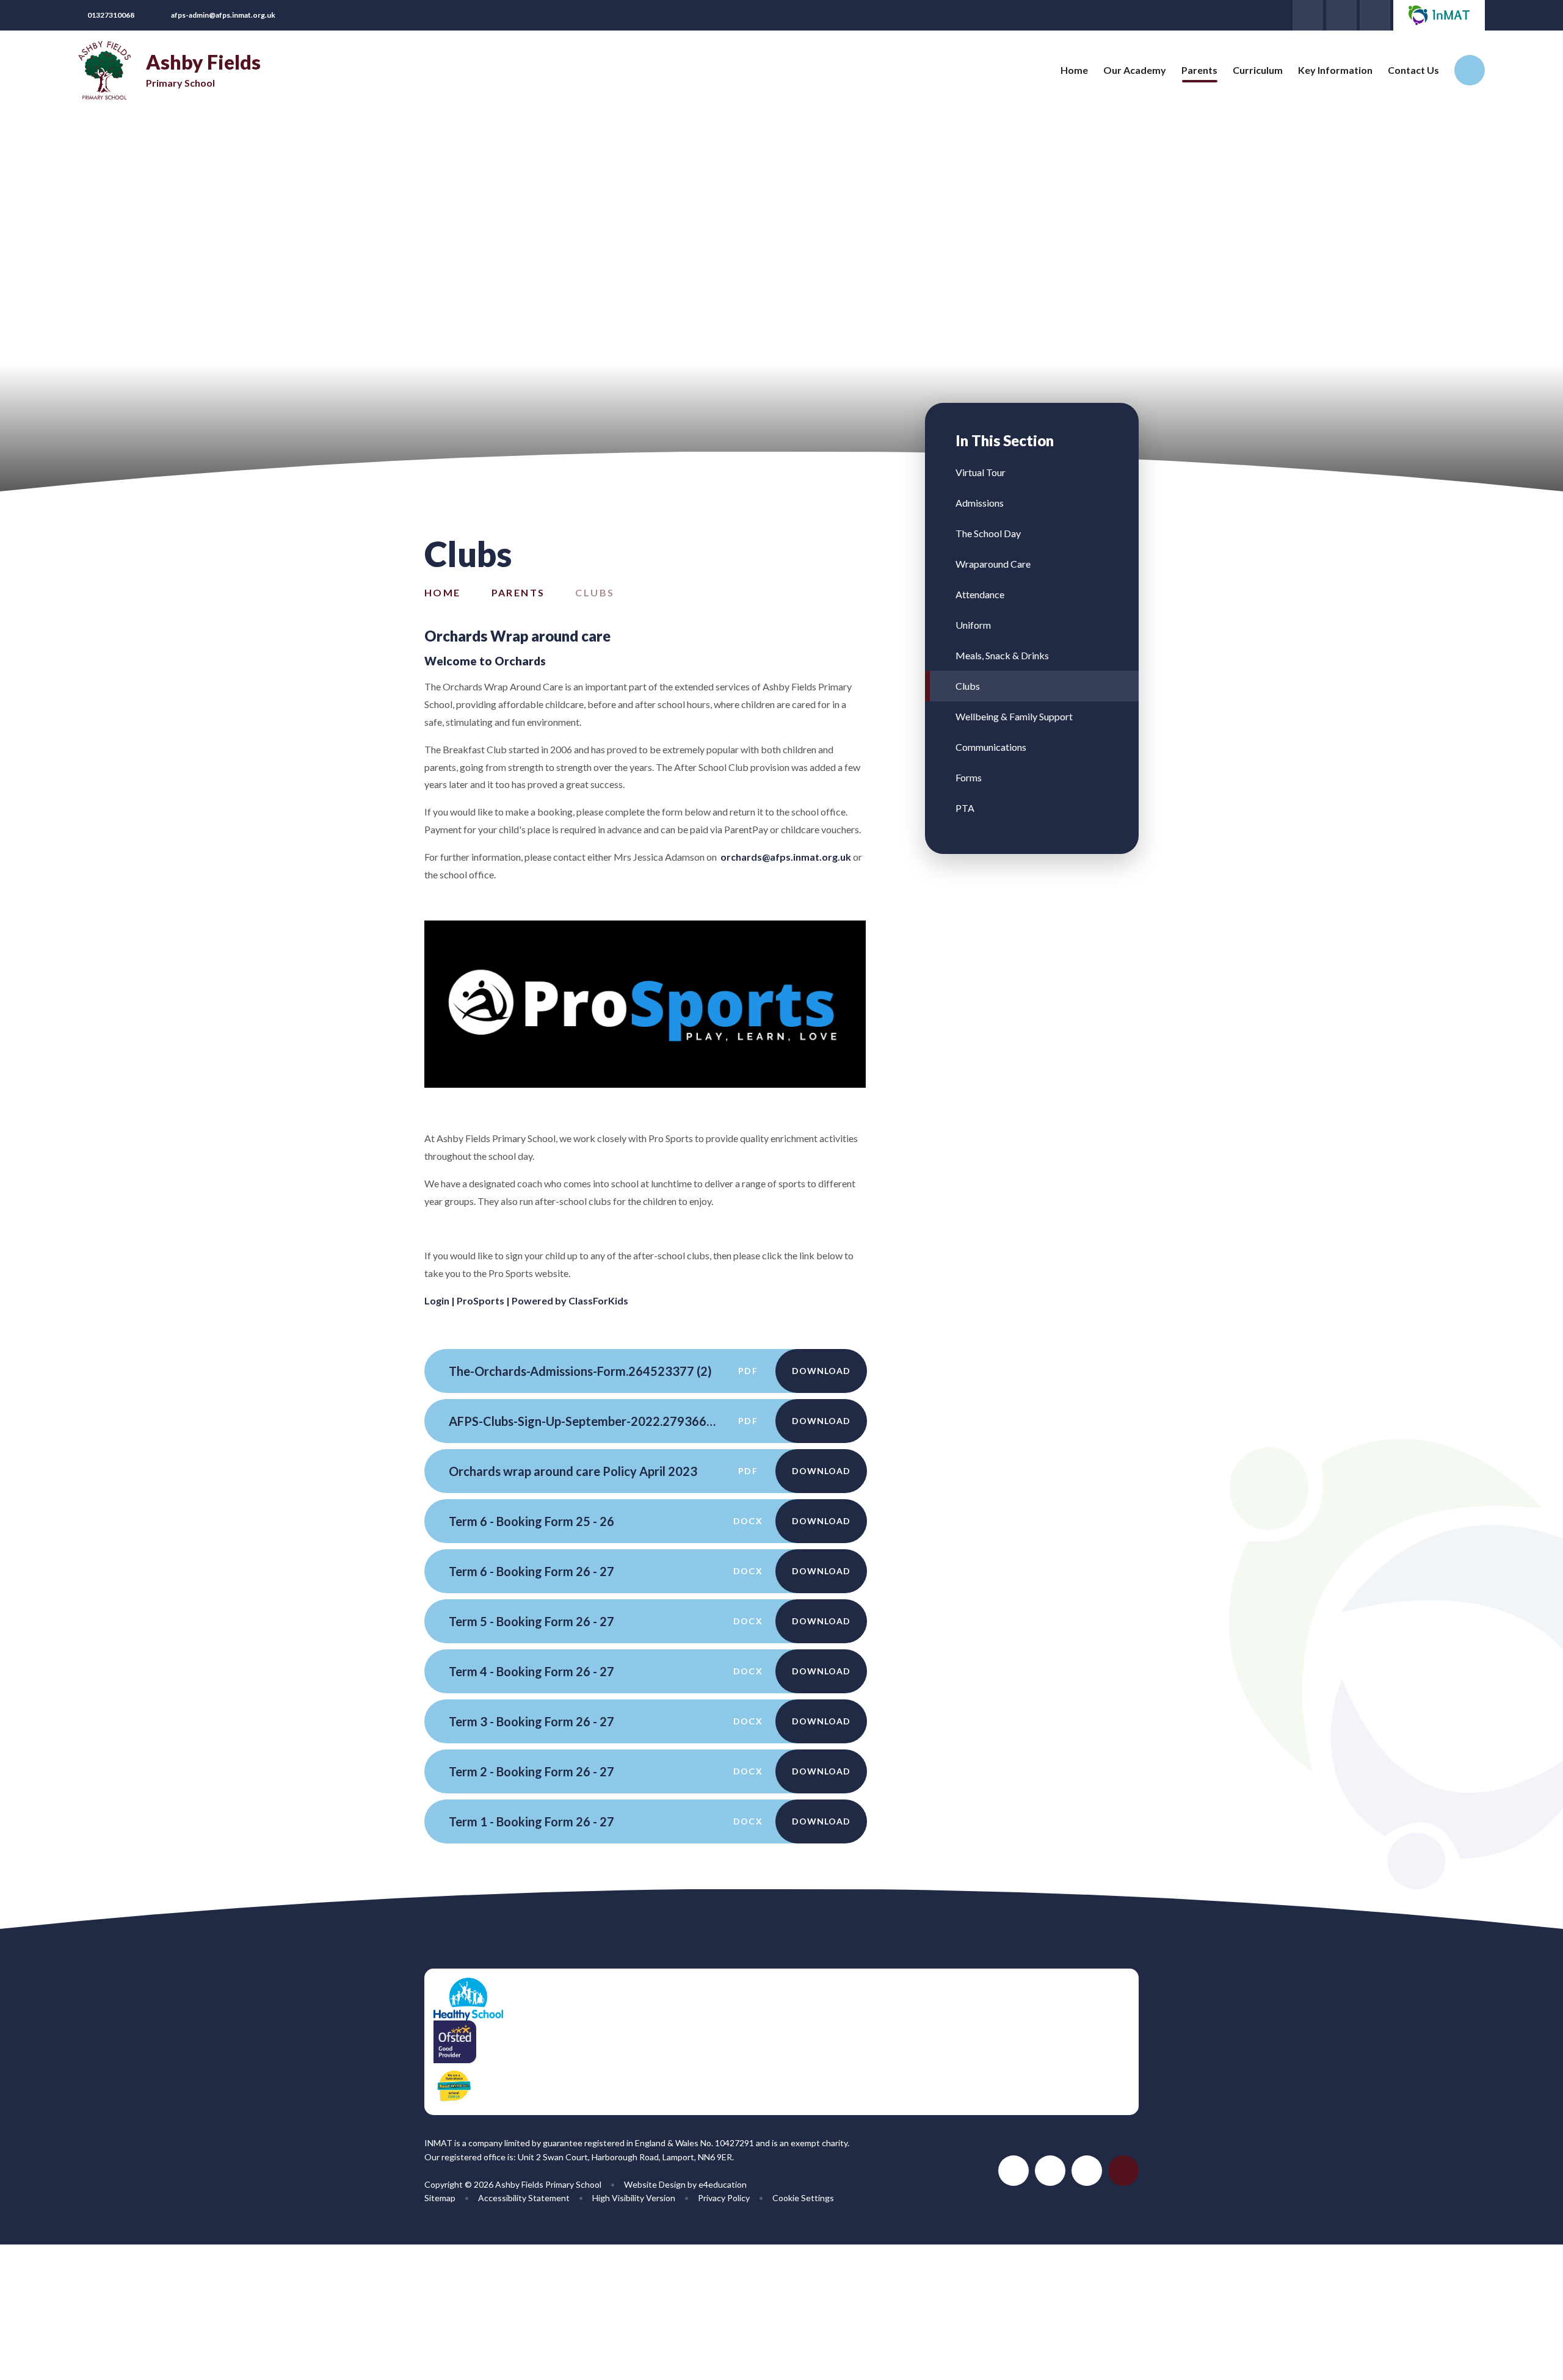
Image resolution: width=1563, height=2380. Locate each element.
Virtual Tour (981, 472)
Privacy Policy (724, 2198)
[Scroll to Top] (1123, 2171)
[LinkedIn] (1341, 15)
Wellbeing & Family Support (1014, 716)
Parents (518, 592)
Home (443, 592)
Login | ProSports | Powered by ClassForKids (526, 1300)
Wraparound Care (993, 564)
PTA (965, 808)
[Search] (1470, 70)
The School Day (988, 533)
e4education (723, 2184)
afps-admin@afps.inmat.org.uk (223, 15)
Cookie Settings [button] (803, 2198)
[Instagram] (1375, 15)
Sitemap (440, 2198)
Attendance (980, 594)
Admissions (980, 503)
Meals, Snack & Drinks (1002, 655)
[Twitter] (1308, 15)
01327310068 (111, 15)
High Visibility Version (634, 2198)
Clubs (595, 592)
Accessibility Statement (524, 2198)
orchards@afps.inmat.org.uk (786, 857)
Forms (969, 777)
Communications (991, 747)
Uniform (973, 625)
